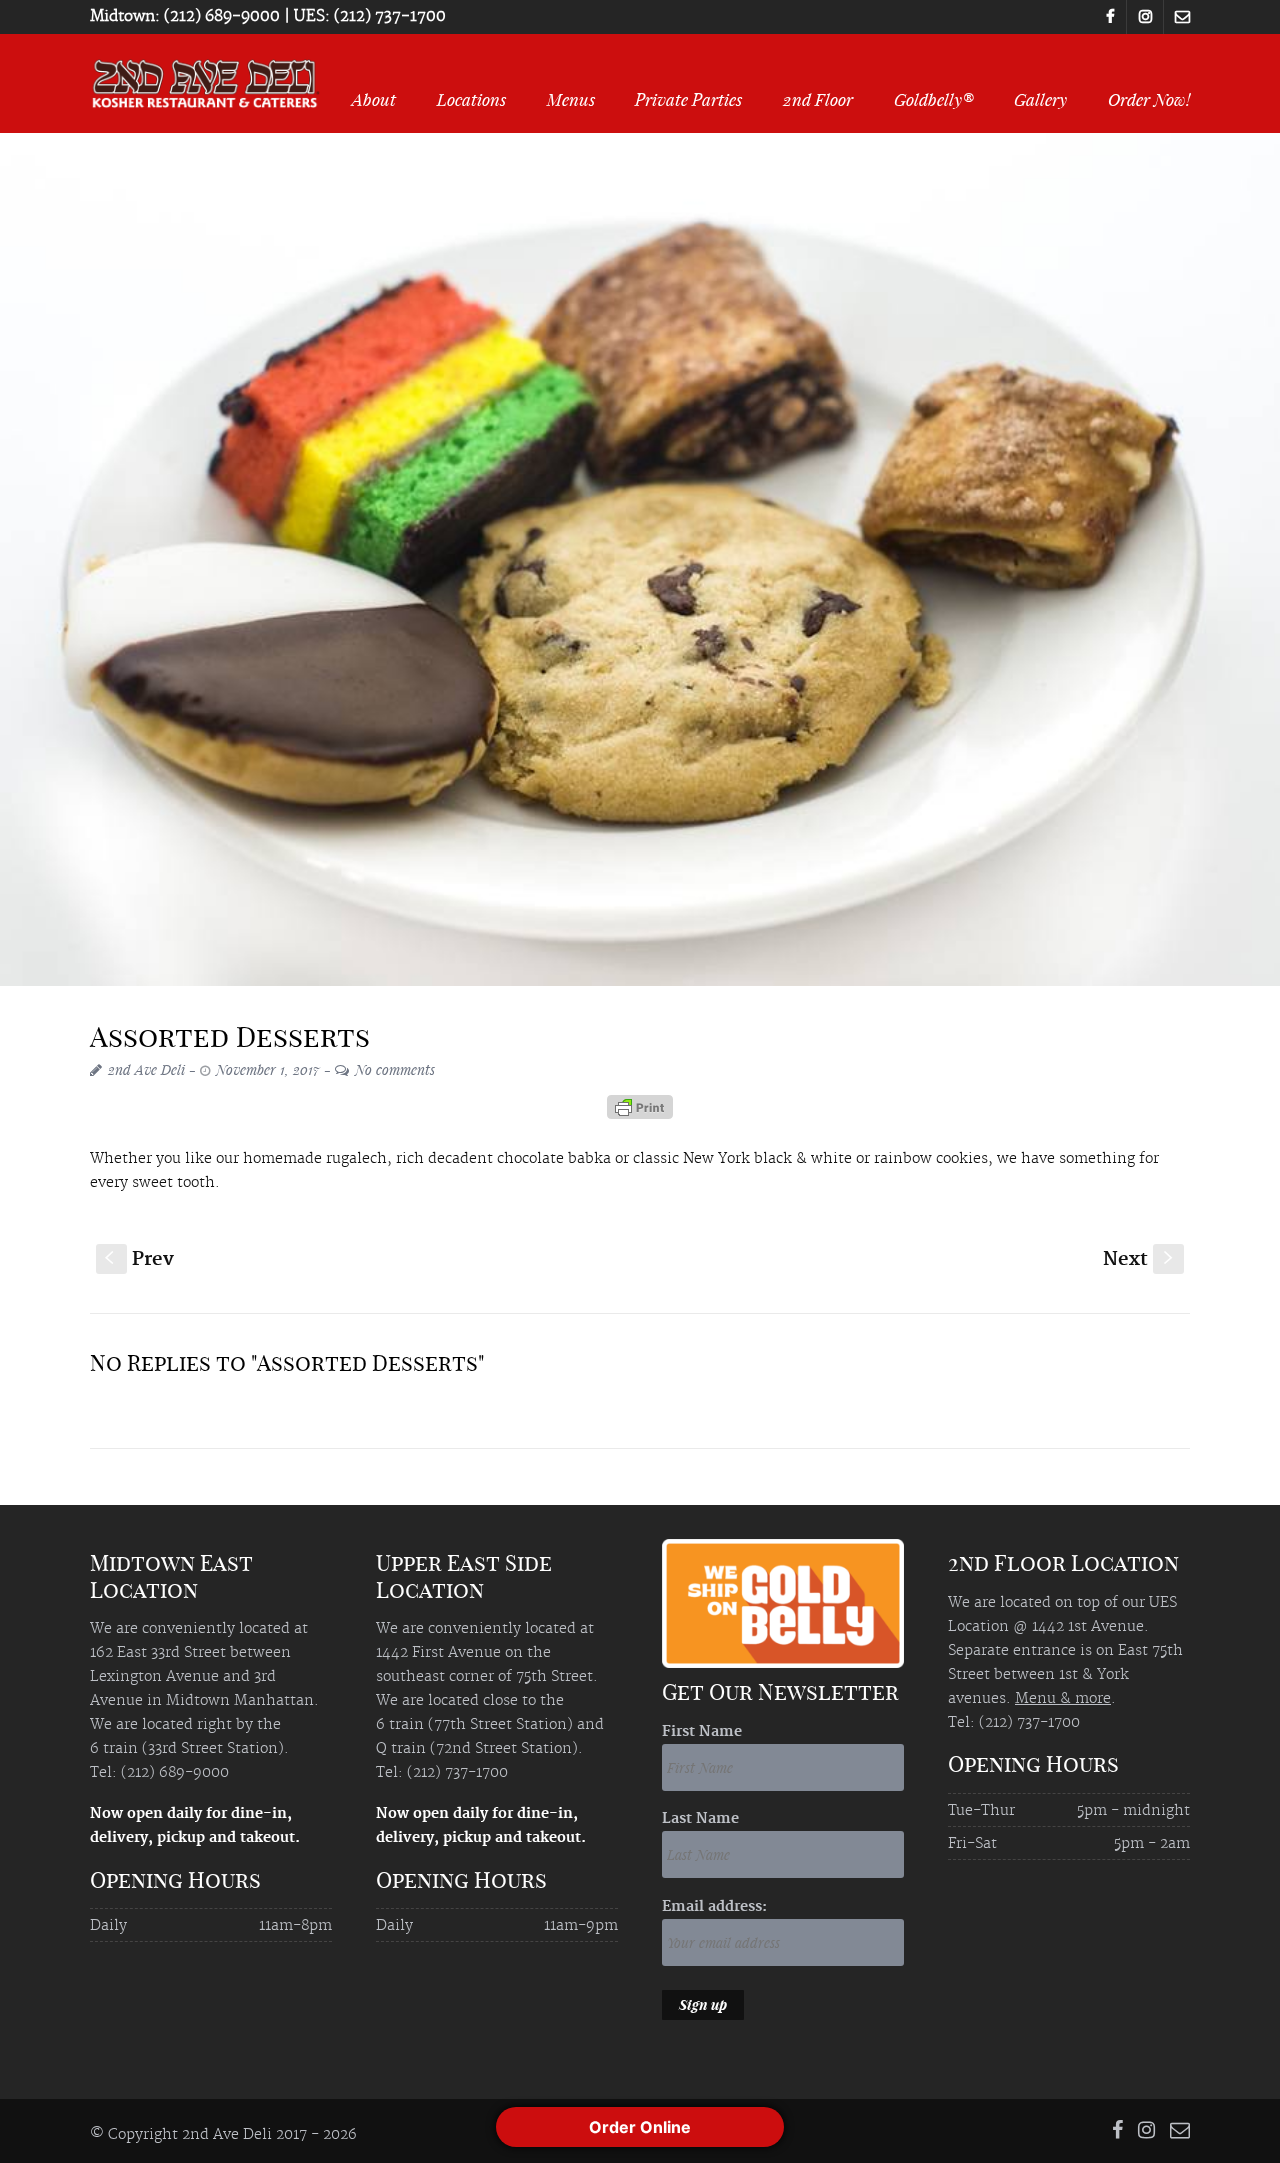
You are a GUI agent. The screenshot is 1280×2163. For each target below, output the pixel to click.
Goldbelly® (934, 99)
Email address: (714, 1907)
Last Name (700, 1819)
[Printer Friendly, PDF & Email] (640, 1114)
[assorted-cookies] (640, 559)
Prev (139, 1259)
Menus (571, 99)
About (374, 99)
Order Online (640, 2127)
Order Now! (1149, 99)
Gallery (1040, 99)
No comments (395, 1069)
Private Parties (688, 99)
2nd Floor (818, 99)
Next (1140, 1259)
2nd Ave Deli (146, 1069)
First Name (702, 1732)
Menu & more (1063, 1699)
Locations (471, 99)
